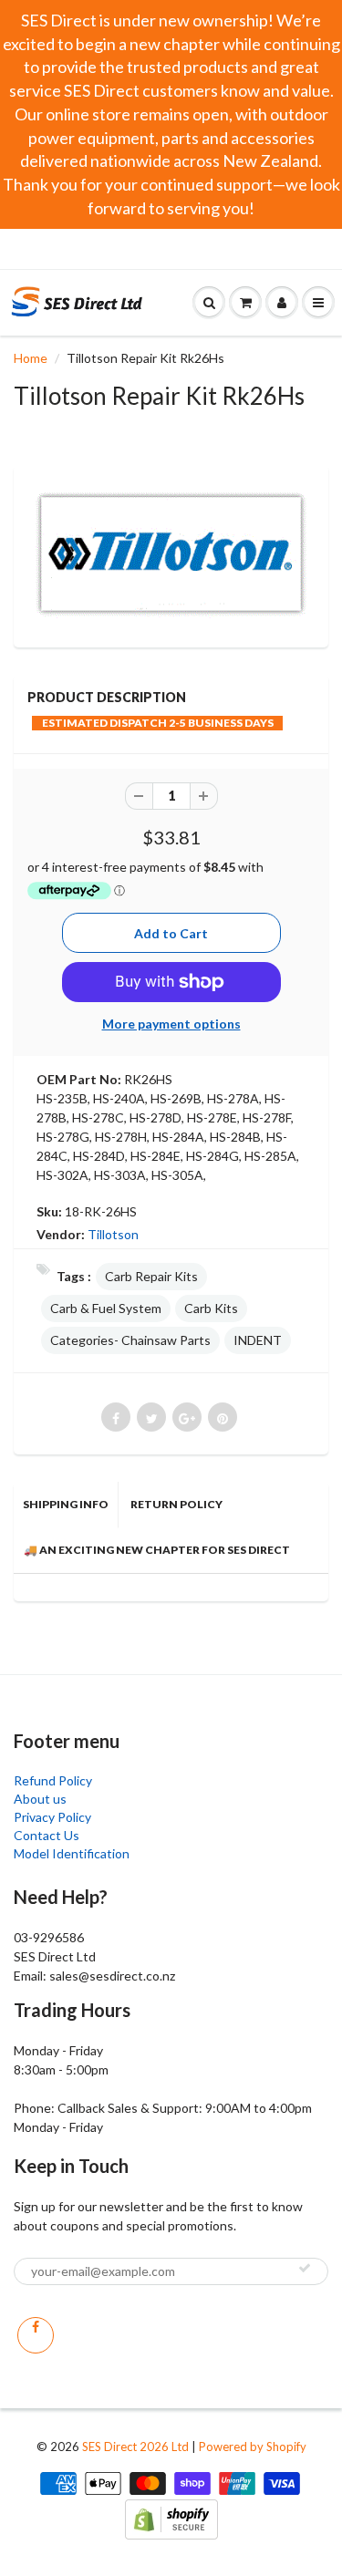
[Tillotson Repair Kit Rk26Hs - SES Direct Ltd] (171, 553)
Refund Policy (53, 1780)
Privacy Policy (52, 1817)
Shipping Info (66, 1504)
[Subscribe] (305, 2268)
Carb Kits (211, 1308)
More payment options (171, 1024)
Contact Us (47, 1835)
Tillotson (113, 1234)
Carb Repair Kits (151, 1276)
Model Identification (72, 1853)
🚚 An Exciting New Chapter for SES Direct (157, 1550)
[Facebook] (36, 2335)
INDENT (258, 1340)
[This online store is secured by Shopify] (171, 2517)
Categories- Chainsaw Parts (130, 1340)
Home (31, 358)
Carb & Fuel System (106, 1308)
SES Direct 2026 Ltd (135, 2447)
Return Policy (176, 1504)
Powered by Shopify (253, 2447)
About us (40, 1799)
